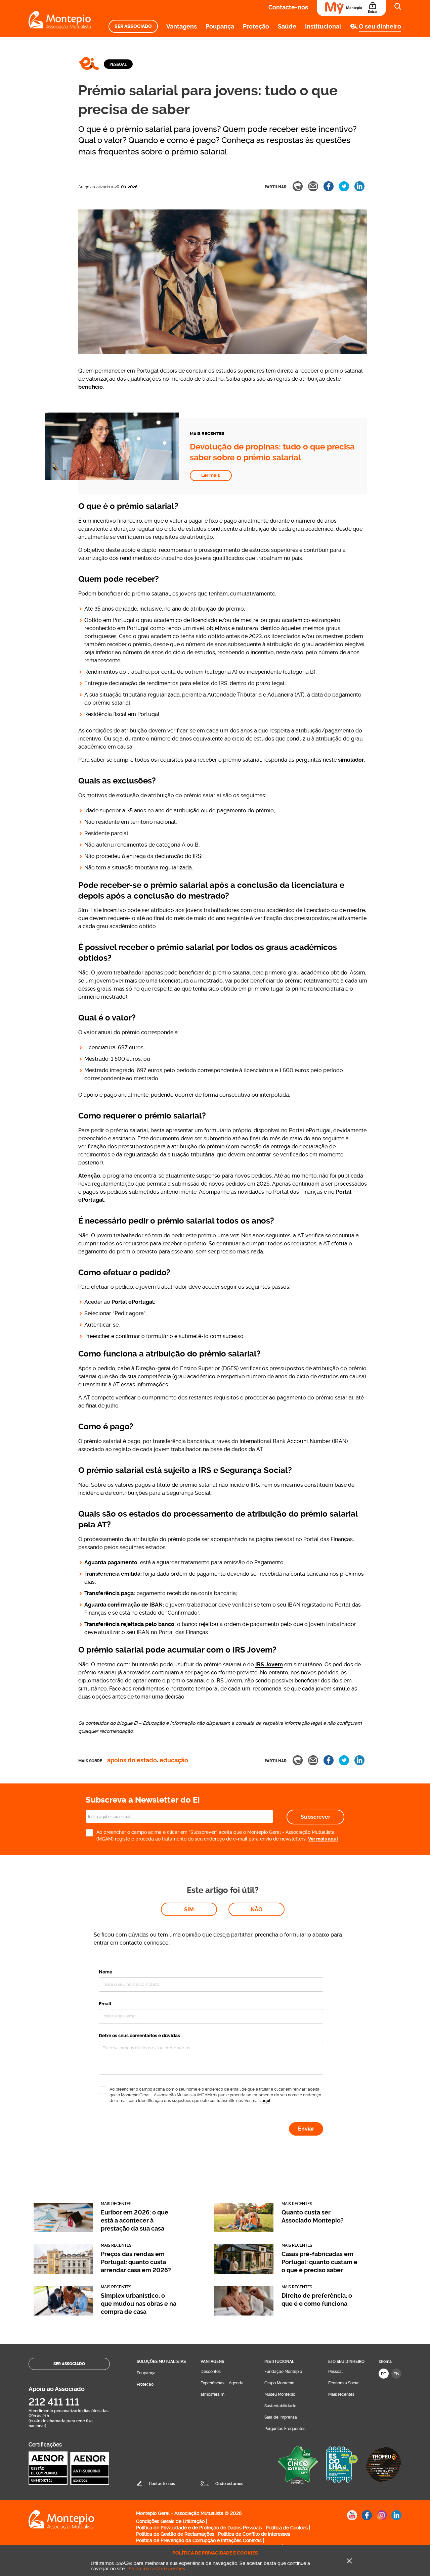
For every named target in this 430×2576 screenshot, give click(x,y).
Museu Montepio (280, 2394)
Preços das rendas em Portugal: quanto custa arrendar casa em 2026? (136, 2262)
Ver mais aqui (323, 1839)
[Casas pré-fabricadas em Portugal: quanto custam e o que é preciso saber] (244, 2272)
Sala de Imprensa (281, 2417)
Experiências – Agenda (222, 2383)
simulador (351, 760)
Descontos (211, 2372)
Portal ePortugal (133, 1302)
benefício (91, 387)
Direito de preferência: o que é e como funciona (317, 2300)
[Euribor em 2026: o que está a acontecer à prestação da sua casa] (63, 2230)
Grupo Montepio (279, 2383)
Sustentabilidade (280, 2406)
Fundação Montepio (283, 2372)
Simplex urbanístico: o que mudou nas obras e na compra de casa (139, 2304)
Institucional (323, 26)
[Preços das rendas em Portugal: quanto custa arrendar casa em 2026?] (63, 2272)
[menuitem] (133, 26)
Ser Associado (133, 26)
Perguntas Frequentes (285, 2429)
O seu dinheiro (380, 26)
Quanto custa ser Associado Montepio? (313, 2216)
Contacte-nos (288, 7)
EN (396, 2374)
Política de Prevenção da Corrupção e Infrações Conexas (199, 2540)
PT (384, 2374)
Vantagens (182, 26)
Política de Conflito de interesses (254, 2534)
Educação (174, 1760)
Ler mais (211, 475)
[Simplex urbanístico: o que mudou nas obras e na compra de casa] (63, 2314)
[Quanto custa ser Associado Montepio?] (244, 2230)
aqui (266, 2101)
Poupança (220, 26)
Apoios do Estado (132, 1760)
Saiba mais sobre (157, 2569)
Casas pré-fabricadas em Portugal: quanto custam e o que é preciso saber (319, 2262)
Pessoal (118, 64)
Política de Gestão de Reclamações (175, 2534)
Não (256, 1910)
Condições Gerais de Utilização (170, 2521)
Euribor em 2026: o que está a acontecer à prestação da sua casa (135, 2220)
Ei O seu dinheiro (346, 2362)
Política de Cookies (287, 2528)
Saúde (287, 26)
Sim (189, 1910)
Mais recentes (341, 2394)
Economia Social (344, 2383)
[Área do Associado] (351, 8)
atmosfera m (212, 2394)
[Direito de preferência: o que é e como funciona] (244, 2314)
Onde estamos (229, 2484)
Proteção (256, 26)
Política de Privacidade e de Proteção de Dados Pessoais (199, 2528)
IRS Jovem (269, 1664)
